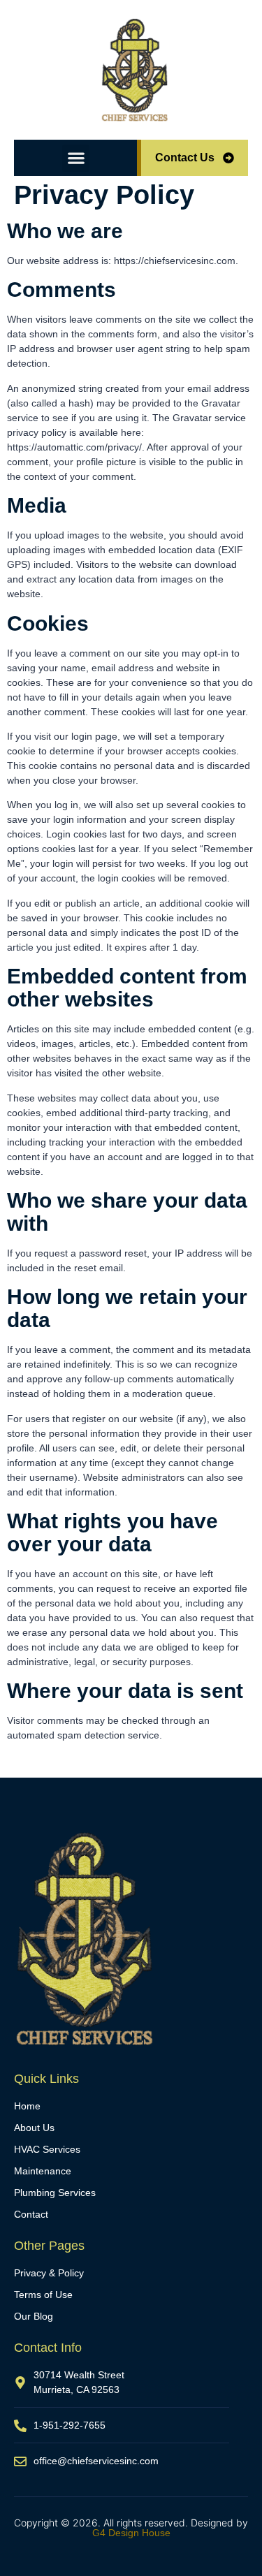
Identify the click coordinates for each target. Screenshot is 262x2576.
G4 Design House (131, 2533)
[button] (76, 158)
